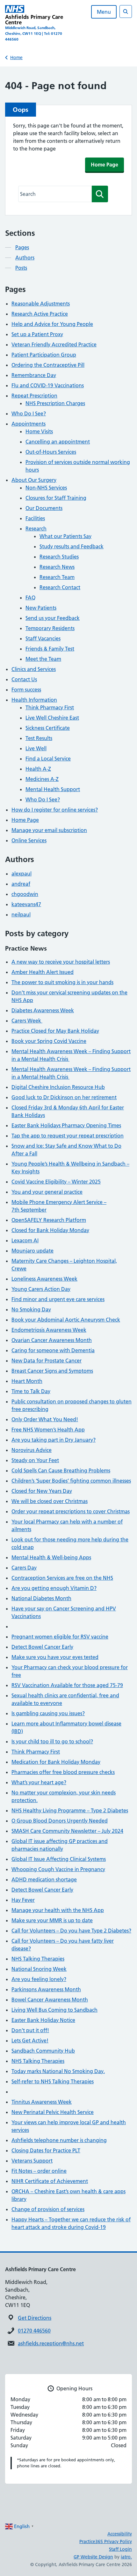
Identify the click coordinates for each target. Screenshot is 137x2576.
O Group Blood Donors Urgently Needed (60, 1821)
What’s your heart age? (39, 1782)
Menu (104, 12)
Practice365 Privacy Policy (106, 2541)
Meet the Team (43, 659)
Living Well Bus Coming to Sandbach (54, 2010)
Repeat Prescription (34, 396)
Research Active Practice (40, 314)
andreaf (21, 884)
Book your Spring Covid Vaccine (49, 1041)
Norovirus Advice (32, 1450)
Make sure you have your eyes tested (55, 1657)
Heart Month (27, 1381)
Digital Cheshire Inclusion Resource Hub (58, 1087)
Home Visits (39, 431)
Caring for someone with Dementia (53, 1350)
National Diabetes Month (41, 1598)
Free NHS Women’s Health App (48, 1430)
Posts (21, 268)
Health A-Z (38, 769)
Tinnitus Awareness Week (42, 2102)
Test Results (39, 738)
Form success (26, 690)
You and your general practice (47, 1192)
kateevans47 (26, 904)
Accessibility (120, 2534)
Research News (57, 567)
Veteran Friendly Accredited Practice (54, 344)
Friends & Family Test (50, 649)
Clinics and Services (34, 669)
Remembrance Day (34, 375)
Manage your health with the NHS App (58, 1910)
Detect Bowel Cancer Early (42, 1647)
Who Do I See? (29, 413)
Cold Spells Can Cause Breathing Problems (61, 1470)
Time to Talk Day (31, 1391)
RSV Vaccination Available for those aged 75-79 (67, 1685)
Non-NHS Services (46, 488)
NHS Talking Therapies (38, 1959)
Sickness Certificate (48, 728)
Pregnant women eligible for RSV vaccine (60, 1637)
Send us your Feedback (53, 618)
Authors (25, 258)
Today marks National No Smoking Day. (58, 2071)
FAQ (30, 598)
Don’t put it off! (30, 2030)
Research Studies (59, 557)
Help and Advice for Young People (52, 324)
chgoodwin (25, 894)
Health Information (34, 700)
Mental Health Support (53, 789)
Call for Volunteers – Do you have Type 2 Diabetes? (71, 1931)
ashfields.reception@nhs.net (51, 2343)
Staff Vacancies (43, 638)
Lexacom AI (25, 1240)
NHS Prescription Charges (55, 403)
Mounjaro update (32, 1251)
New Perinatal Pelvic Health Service (53, 2112)
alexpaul (22, 874)
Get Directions (35, 2318)
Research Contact (60, 587)
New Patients (41, 608)
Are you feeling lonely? (39, 1979)
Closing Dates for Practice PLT (46, 2150)
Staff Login (120, 2549)
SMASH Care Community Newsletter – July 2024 (67, 1831)
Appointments (29, 424)
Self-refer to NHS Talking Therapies (53, 2081)
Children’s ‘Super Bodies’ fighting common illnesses (71, 1481)
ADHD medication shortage (44, 1879)
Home (16, 58)
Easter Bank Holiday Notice (43, 2020)
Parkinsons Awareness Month (46, 1989)
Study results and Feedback (72, 546)
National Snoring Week (39, 1969)
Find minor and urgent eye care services (58, 1299)
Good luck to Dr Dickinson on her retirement (64, 1097)
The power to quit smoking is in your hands (62, 982)
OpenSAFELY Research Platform (49, 1220)
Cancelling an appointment (58, 442)
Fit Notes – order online (39, 2171)
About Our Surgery (34, 480)
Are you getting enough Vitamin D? (54, 1588)
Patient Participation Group (44, 355)
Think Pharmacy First (50, 707)
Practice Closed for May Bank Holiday (55, 1031)
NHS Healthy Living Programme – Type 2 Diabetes (70, 1810)
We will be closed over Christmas (50, 1501)
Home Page (105, 165)
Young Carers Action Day (41, 1289)
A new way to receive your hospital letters (61, 962)
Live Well (36, 748)
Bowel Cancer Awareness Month (50, 2000)
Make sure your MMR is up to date (52, 1920)
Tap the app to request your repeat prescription (68, 1136)
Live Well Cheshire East (52, 718)
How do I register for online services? (55, 810)
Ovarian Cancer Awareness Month (52, 1340)
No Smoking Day (31, 1309)
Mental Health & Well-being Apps (51, 1557)
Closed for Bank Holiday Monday (50, 1230)
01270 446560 (34, 2331)
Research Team (57, 577)
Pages (22, 247)
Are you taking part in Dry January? (54, 1440)
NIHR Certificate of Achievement (50, 2181)
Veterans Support (32, 2161)
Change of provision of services (48, 2209)
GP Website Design (93, 2557)
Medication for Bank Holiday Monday (56, 1762)
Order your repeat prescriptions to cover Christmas (71, 1511)
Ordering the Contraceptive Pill (48, 365)
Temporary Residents (50, 628)
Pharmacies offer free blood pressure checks (63, 1772)
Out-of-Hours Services (51, 452)
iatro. (126, 2557)
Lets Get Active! (30, 2040)
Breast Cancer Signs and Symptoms (52, 1371)
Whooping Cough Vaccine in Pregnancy (58, 1869)
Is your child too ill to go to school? (52, 1741)
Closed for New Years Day (42, 1491)
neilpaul (21, 914)
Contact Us (24, 679)
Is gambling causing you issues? (48, 1713)
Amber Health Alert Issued (43, 972)
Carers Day (24, 1568)
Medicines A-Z (42, 779)
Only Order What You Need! (45, 1419)
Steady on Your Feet (35, 1460)
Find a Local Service (48, 759)
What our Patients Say (65, 536)
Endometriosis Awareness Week (49, 1330)
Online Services (29, 840)
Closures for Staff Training (56, 498)
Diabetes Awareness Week (43, 1010)
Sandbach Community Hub (43, 2051)
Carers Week (27, 1021)
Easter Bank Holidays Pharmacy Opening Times (66, 1125)
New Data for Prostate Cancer (47, 1361)
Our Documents (44, 508)
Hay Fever (23, 1900)
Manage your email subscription (49, 830)
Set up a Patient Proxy (37, 334)
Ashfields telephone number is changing (59, 2140)
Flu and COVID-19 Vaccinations (48, 385)
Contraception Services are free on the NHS (62, 1578)
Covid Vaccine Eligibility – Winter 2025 (56, 1182)
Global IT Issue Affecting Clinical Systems (59, 1859)
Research (36, 528)
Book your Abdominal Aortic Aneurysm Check (66, 1320)
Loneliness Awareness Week (44, 1279)
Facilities (35, 518)
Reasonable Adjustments (41, 304)
